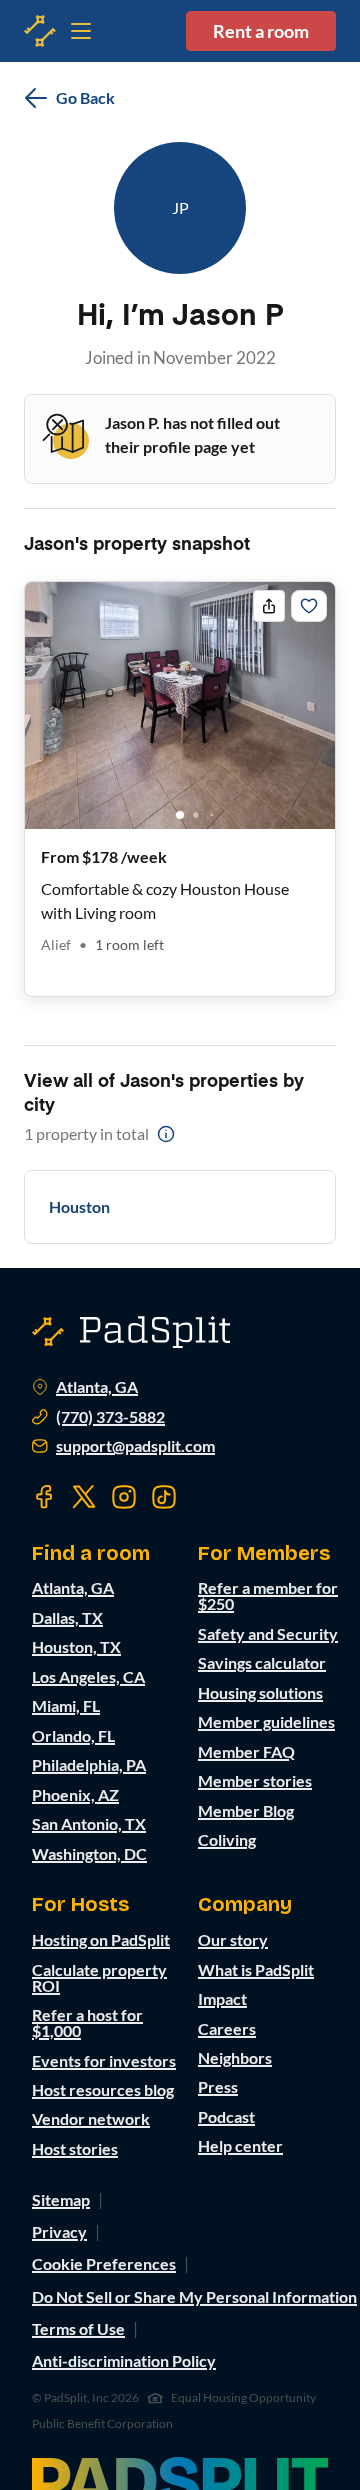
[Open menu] (40, 31)
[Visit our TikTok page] (164, 1497)
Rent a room (261, 31)
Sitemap (61, 2199)
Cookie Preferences (104, 2263)
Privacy (59, 2231)
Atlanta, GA (97, 1387)
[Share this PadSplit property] (269, 606)
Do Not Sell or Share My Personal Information (194, 2296)
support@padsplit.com (135, 1446)
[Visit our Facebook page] (44, 1497)
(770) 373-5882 (110, 1417)
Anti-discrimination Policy (124, 2360)
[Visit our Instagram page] (124, 1497)
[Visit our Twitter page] (84, 1497)
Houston (79, 1206)
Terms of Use (78, 2328)
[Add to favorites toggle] (309, 606)
